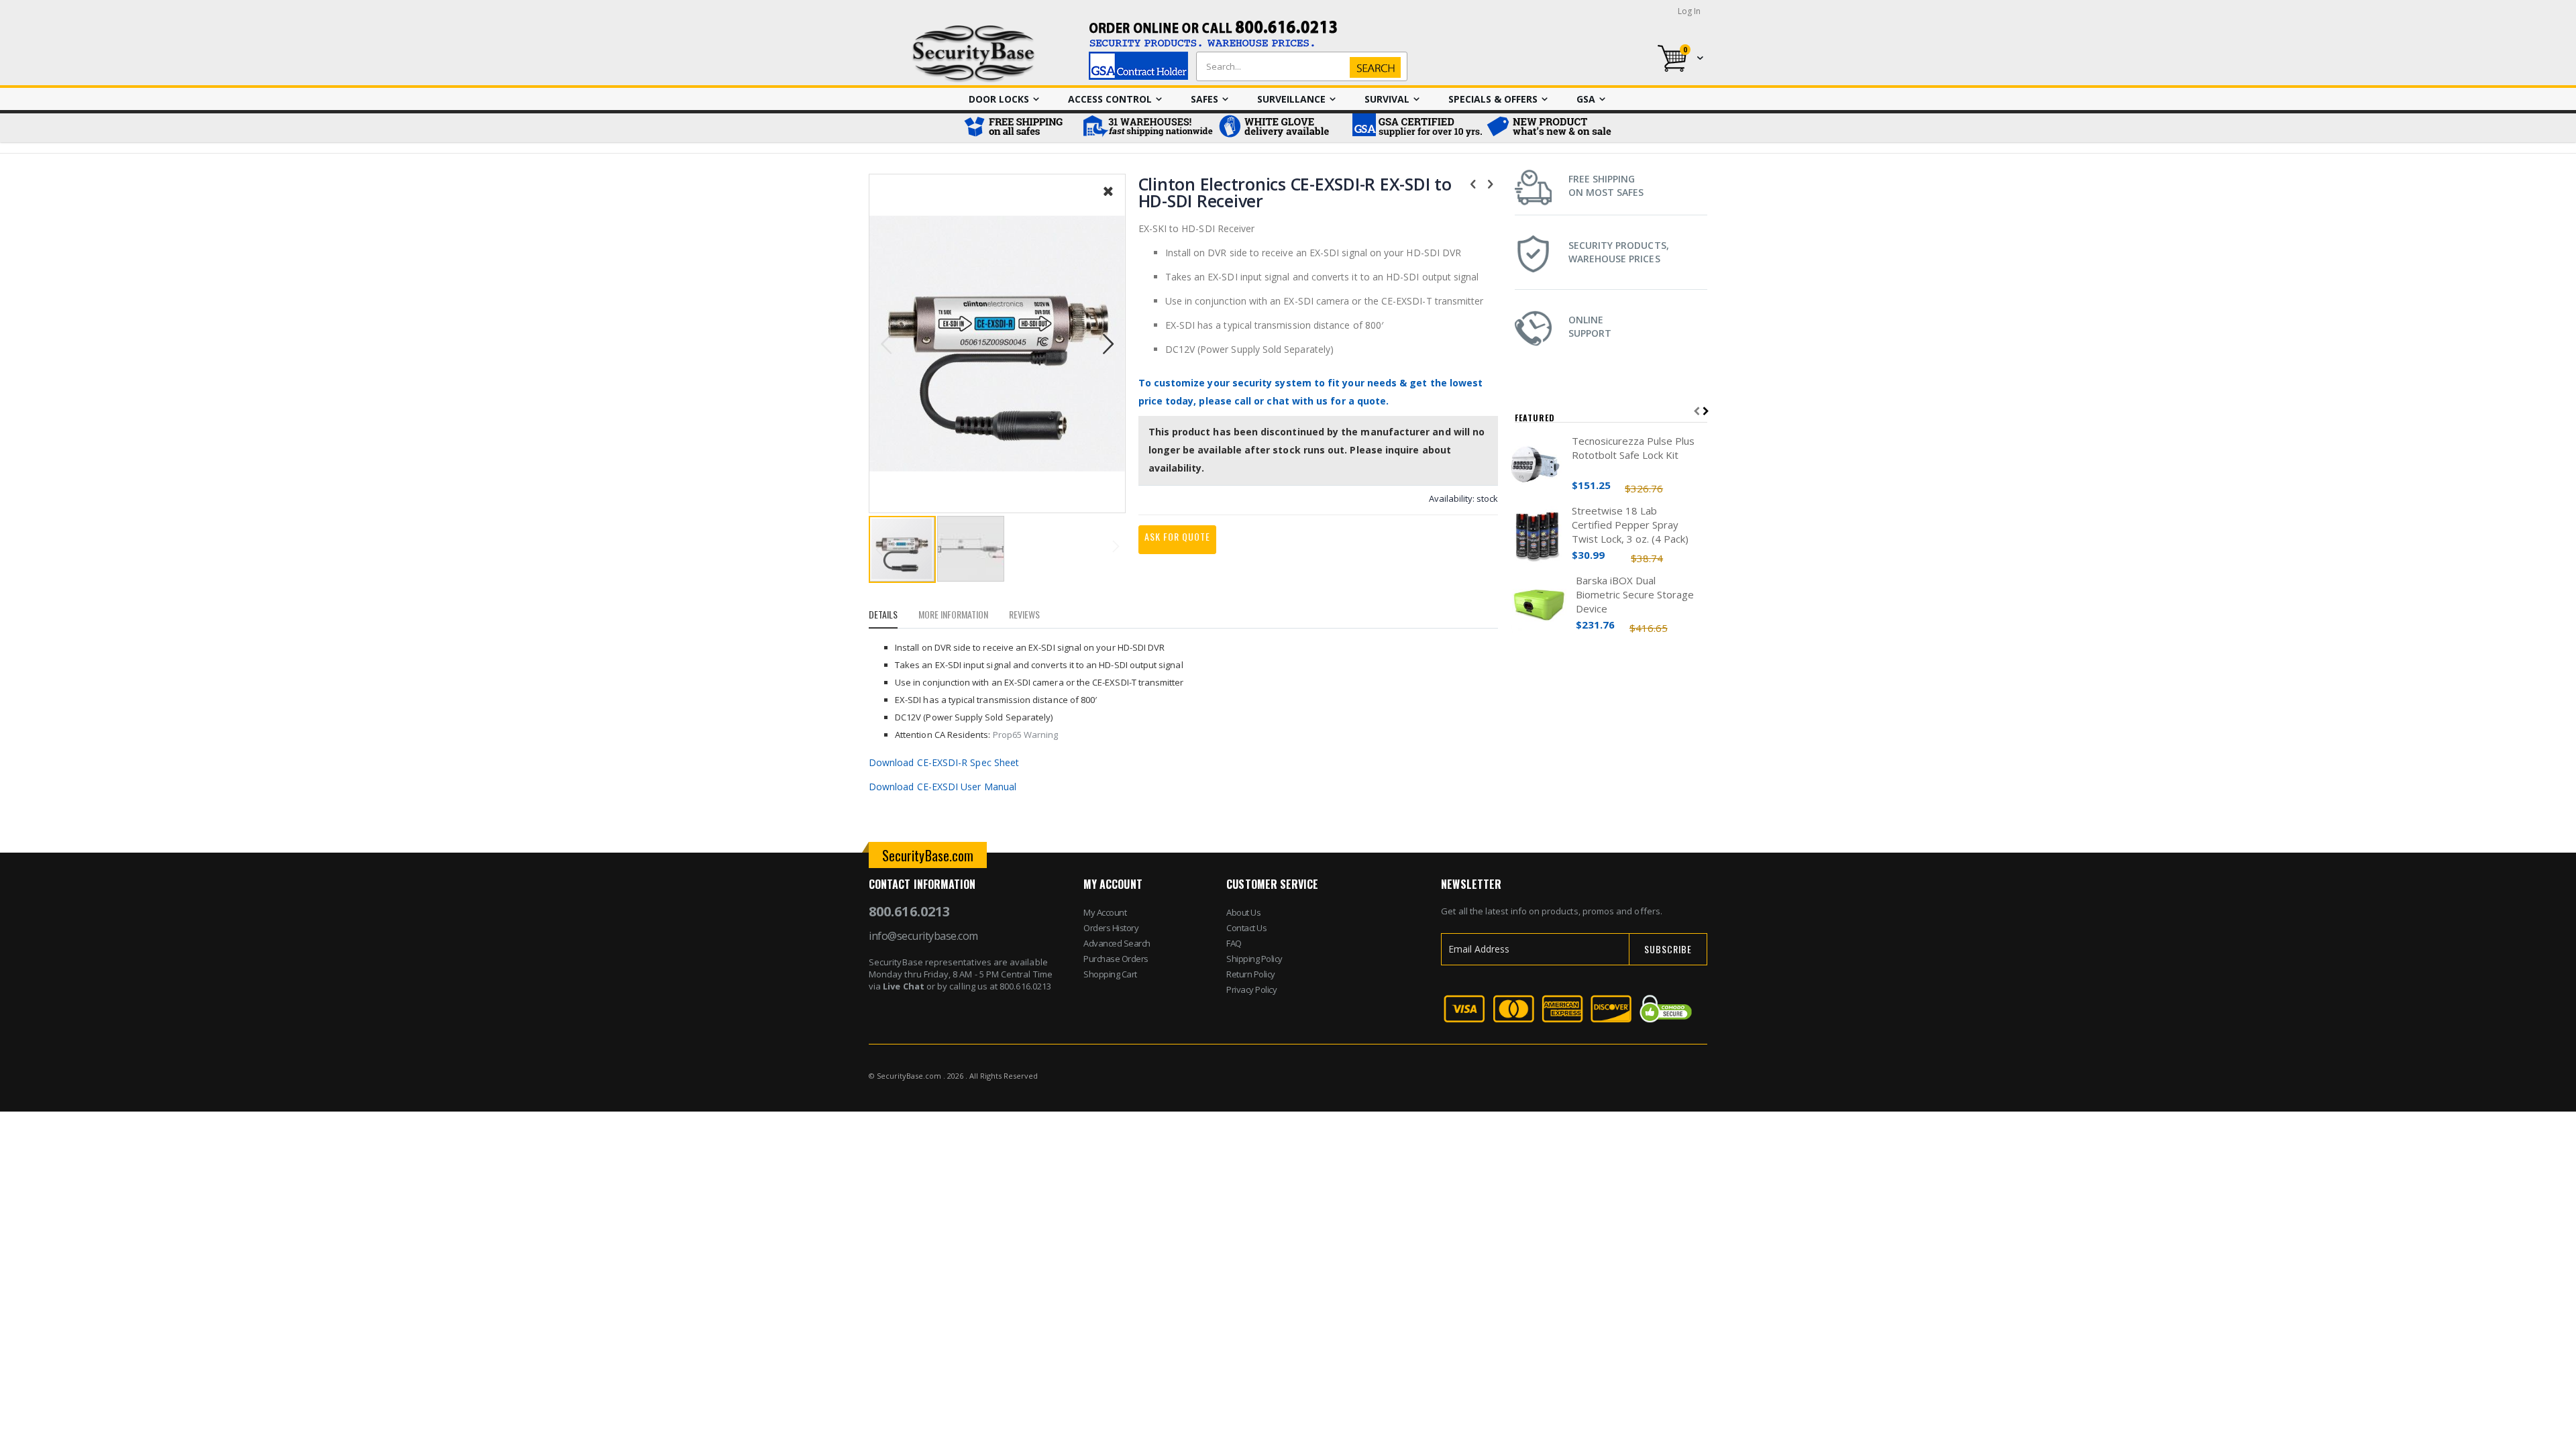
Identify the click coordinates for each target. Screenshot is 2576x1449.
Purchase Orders (1116, 959)
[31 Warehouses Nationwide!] (1147, 128)
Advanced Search (1117, 943)
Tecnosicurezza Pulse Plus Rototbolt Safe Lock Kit (1633, 448)
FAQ (1234, 943)
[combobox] (1299, 66)
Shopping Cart (1110, 974)
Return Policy (1251, 974)
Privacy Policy (1251, 989)
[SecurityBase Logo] (974, 54)
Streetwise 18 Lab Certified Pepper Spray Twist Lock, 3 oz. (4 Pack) (1630, 525)
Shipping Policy (1254, 959)
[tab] (893, 616)
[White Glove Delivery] (1281, 128)
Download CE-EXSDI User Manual (943, 787)
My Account (1105, 912)
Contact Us (1246, 928)
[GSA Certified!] (1415, 128)
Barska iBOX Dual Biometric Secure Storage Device (1635, 594)
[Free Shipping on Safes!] (1020, 128)
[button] (1108, 201)
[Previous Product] (1473, 183)
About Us (1243, 912)
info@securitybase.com (923, 936)
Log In (1689, 11)
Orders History (1111, 928)
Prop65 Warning (1026, 735)
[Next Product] (1491, 183)
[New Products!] (1550, 128)
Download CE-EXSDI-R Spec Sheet (944, 762)
